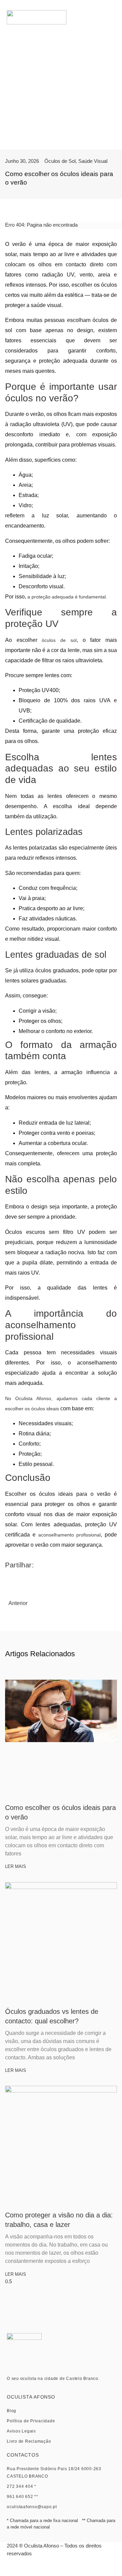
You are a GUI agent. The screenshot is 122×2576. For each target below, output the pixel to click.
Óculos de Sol (60, 161)
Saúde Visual (93, 161)
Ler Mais (16, 1866)
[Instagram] (69, 2569)
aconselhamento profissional (70, 1535)
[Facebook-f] (53, 2569)
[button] (112, 17)
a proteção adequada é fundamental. (67, 597)
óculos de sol (59, 640)
